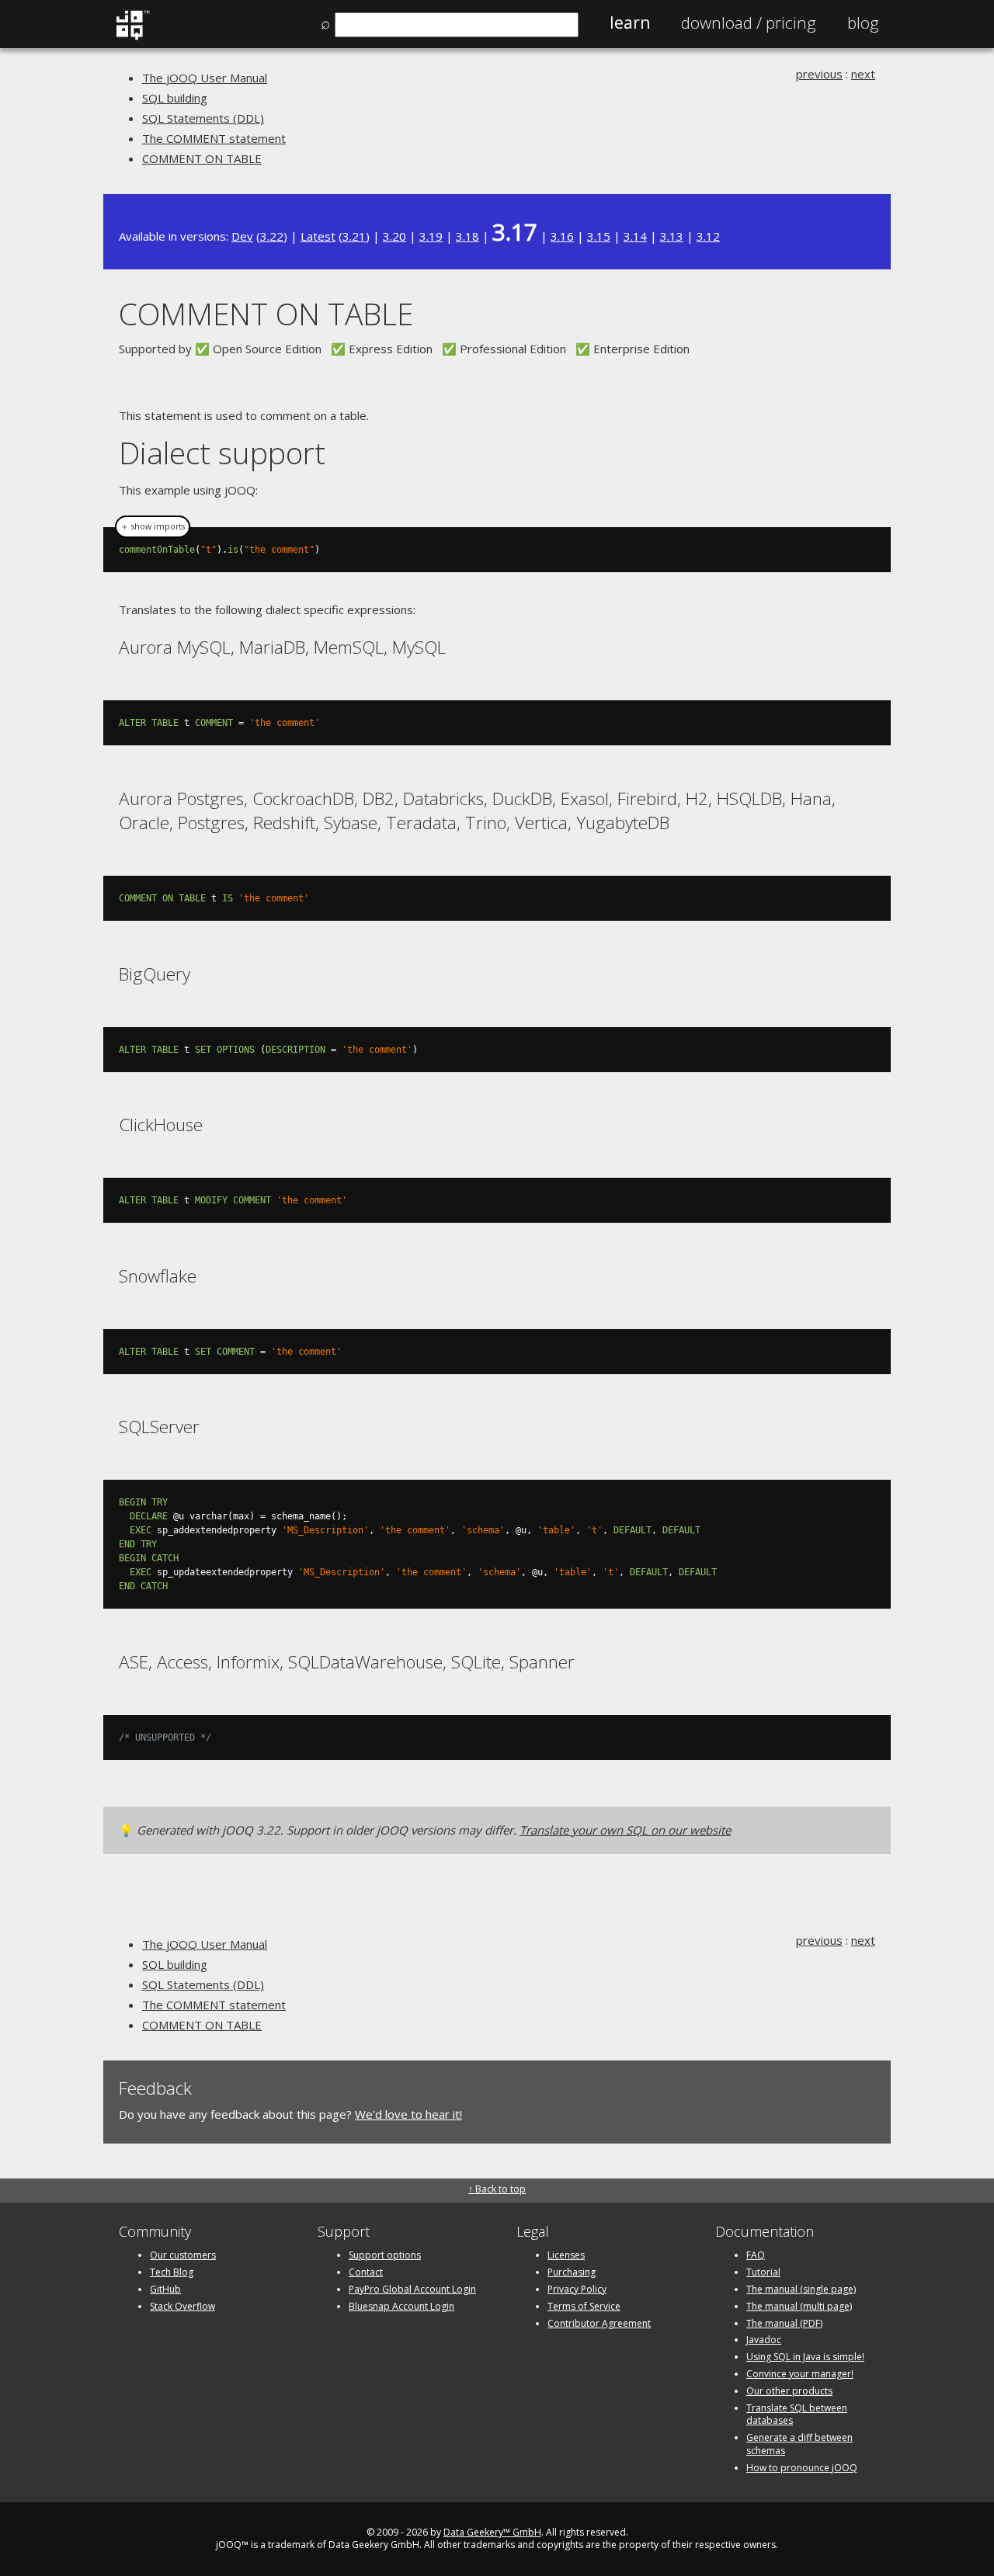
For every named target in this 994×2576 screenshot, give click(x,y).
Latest (318, 236)
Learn (630, 23)
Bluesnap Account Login (401, 2306)
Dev (242, 236)
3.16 (562, 236)
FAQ (756, 2255)
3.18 (467, 236)
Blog (863, 23)
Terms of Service (584, 2306)
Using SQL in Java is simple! (805, 2357)
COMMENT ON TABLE (202, 158)
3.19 (431, 236)
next (863, 74)
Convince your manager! (800, 2374)
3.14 (635, 236)
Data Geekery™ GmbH (492, 2532)
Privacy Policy (577, 2289)
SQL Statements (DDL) (203, 118)
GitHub (165, 2289)
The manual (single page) (801, 2289)
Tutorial (763, 2272)
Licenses (566, 2255)
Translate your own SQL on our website (625, 1830)
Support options (385, 2255)
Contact (366, 2272)
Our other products (789, 2391)
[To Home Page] (132, 36)
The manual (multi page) (799, 2306)
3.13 (672, 236)
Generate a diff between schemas (799, 2444)
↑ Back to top (497, 2189)
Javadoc (764, 2340)
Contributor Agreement (599, 2323)
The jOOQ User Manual (205, 78)
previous (819, 74)
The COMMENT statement (214, 138)
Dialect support (222, 452)
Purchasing (572, 2272)
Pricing (749, 23)
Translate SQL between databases (797, 2415)
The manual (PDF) (784, 2323)
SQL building (175, 98)
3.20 (394, 236)
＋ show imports (153, 526)
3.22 (272, 236)
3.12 (708, 236)
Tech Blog (172, 2272)
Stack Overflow (182, 2306)
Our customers (183, 2255)
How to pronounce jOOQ (802, 2468)
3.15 (599, 236)
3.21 (354, 236)
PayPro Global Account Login (412, 2289)
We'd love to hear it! (408, 2114)
